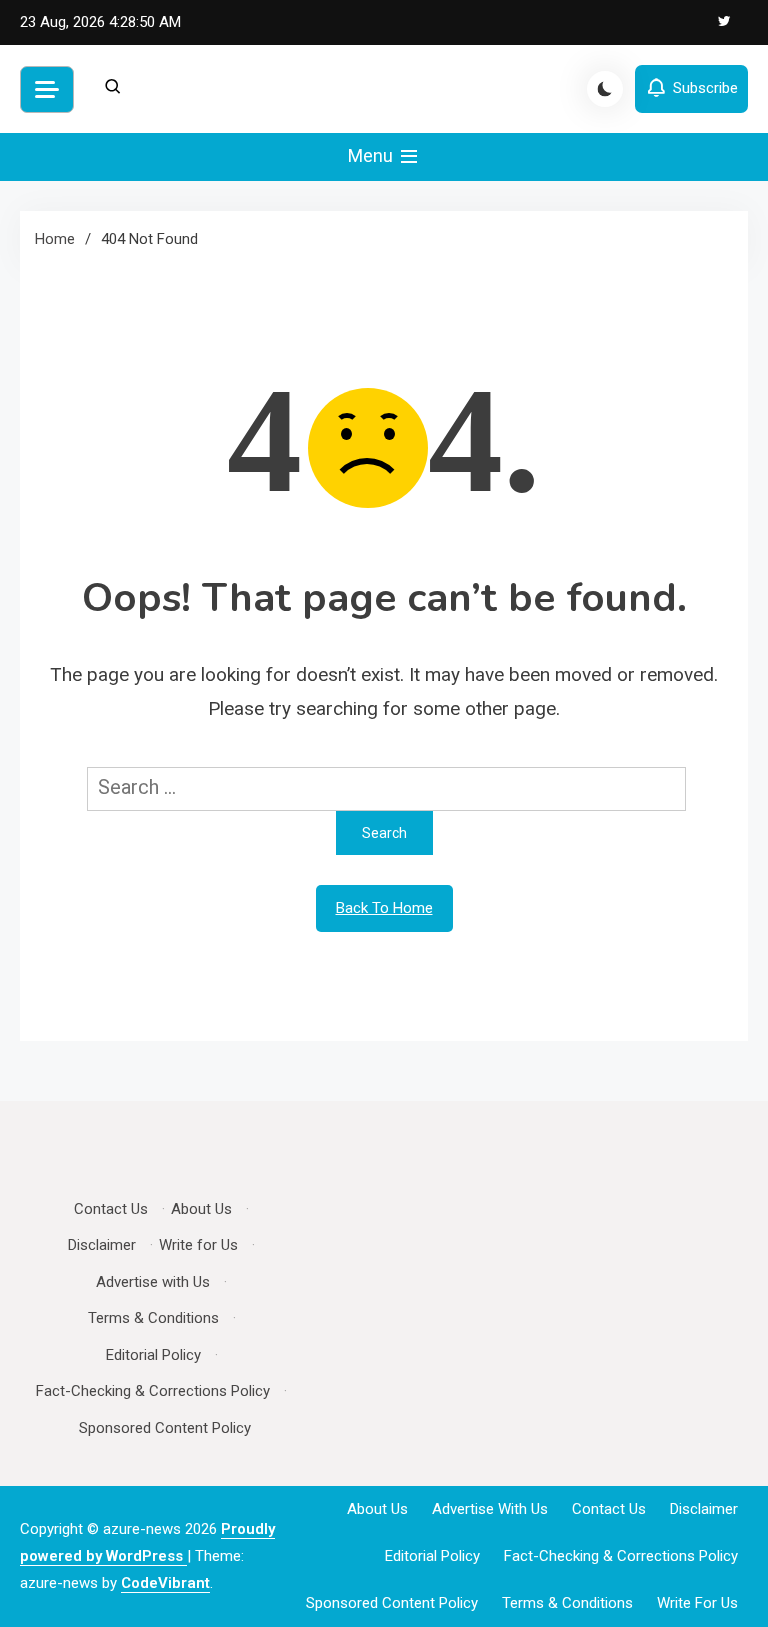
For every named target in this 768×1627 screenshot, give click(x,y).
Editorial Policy (153, 1355)
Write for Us (198, 1245)
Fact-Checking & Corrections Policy (153, 1391)
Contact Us (111, 1209)
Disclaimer (102, 1245)
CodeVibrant (165, 1583)
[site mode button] (605, 89)
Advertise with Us (153, 1282)
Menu (372, 155)
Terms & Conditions (153, 1318)
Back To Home (384, 908)
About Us (201, 1209)
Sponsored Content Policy (165, 1428)
